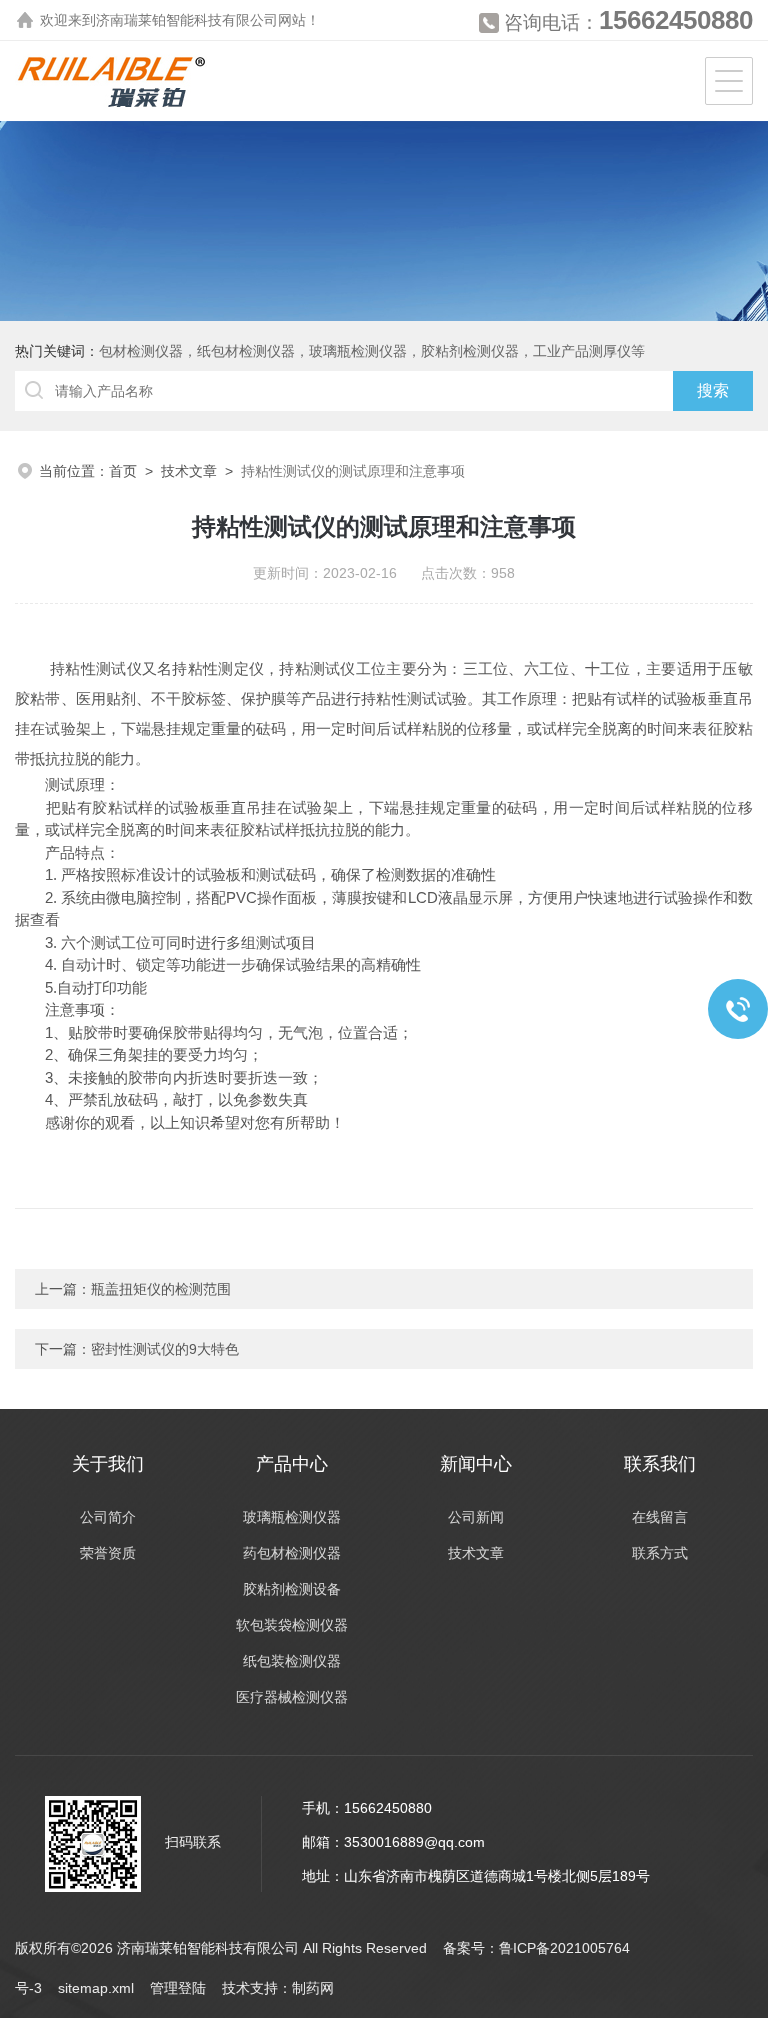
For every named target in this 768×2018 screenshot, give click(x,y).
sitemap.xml (96, 1988)
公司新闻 (476, 1517)
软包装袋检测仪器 (292, 1625)
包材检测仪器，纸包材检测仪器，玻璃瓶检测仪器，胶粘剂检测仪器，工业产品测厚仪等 (372, 351)
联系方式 (660, 1553)
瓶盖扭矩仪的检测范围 (161, 1289)
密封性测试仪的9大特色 (165, 1349)
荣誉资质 (108, 1553)
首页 (123, 471)
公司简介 (108, 1517)
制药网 (313, 1988)
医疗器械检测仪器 (292, 1697)
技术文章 (189, 471)
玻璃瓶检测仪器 (292, 1517)
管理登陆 (178, 1988)
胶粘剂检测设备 (292, 1589)
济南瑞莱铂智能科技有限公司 (187, 20)
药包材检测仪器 (292, 1553)
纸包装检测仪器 (292, 1661)
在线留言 (660, 1517)
